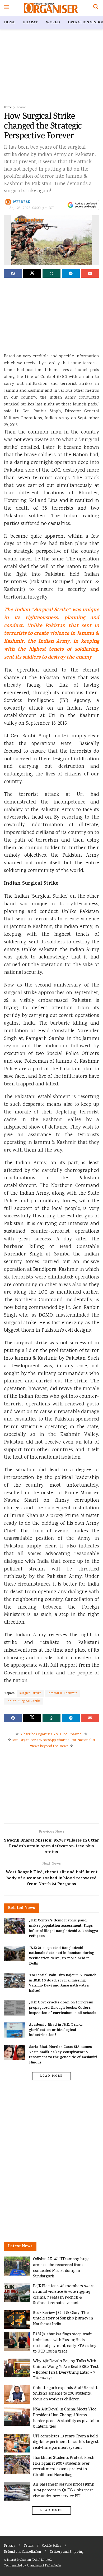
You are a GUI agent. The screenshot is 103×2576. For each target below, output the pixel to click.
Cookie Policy (52, 2546)
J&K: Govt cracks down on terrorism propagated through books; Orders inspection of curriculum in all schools (63, 2008)
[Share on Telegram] (71, 273)
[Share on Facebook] (13, 273)
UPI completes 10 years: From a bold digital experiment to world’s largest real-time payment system (66, 2442)
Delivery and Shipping (67, 2552)
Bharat (31, 23)
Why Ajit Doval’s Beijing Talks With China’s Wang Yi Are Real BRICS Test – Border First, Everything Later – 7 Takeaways (66, 2370)
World (53, 23)
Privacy (10, 2546)
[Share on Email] (90, 273)
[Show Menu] (6, 8)
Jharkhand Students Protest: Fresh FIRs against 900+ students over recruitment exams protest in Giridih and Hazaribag (64, 2467)
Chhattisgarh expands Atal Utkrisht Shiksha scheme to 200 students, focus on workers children (65, 2394)
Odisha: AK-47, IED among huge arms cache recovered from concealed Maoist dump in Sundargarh (61, 2268)
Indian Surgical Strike (24, 1701)
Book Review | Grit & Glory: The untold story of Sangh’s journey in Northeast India (63, 2319)
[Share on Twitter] (32, 273)
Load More (51, 2076)
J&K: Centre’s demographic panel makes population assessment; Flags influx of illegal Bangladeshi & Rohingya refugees (64, 1929)
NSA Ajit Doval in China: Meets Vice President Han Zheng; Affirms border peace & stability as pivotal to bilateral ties (66, 2418)
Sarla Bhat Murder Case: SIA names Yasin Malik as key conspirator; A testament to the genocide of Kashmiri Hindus (63, 2055)
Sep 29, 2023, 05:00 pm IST (32, 208)
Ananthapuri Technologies (44, 2566)
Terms (29, 2546)
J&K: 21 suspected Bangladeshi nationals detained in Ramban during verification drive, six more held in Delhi (62, 1956)
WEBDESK (22, 202)
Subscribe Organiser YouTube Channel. (51, 1734)
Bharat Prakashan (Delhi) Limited (29, 2560)
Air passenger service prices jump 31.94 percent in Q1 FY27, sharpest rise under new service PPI (64, 2490)
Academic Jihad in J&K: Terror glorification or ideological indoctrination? (56, 2030)
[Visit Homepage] (51, 8)
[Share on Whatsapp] (51, 273)
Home (10, 23)
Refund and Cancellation (22, 2552)
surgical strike (31, 1693)
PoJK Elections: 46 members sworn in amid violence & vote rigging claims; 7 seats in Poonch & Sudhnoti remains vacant (64, 2295)
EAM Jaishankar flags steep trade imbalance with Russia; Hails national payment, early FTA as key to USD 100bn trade (65, 2343)
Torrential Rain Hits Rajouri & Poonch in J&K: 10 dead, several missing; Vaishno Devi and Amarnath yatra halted (63, 1983)
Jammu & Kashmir (62, 1693)
